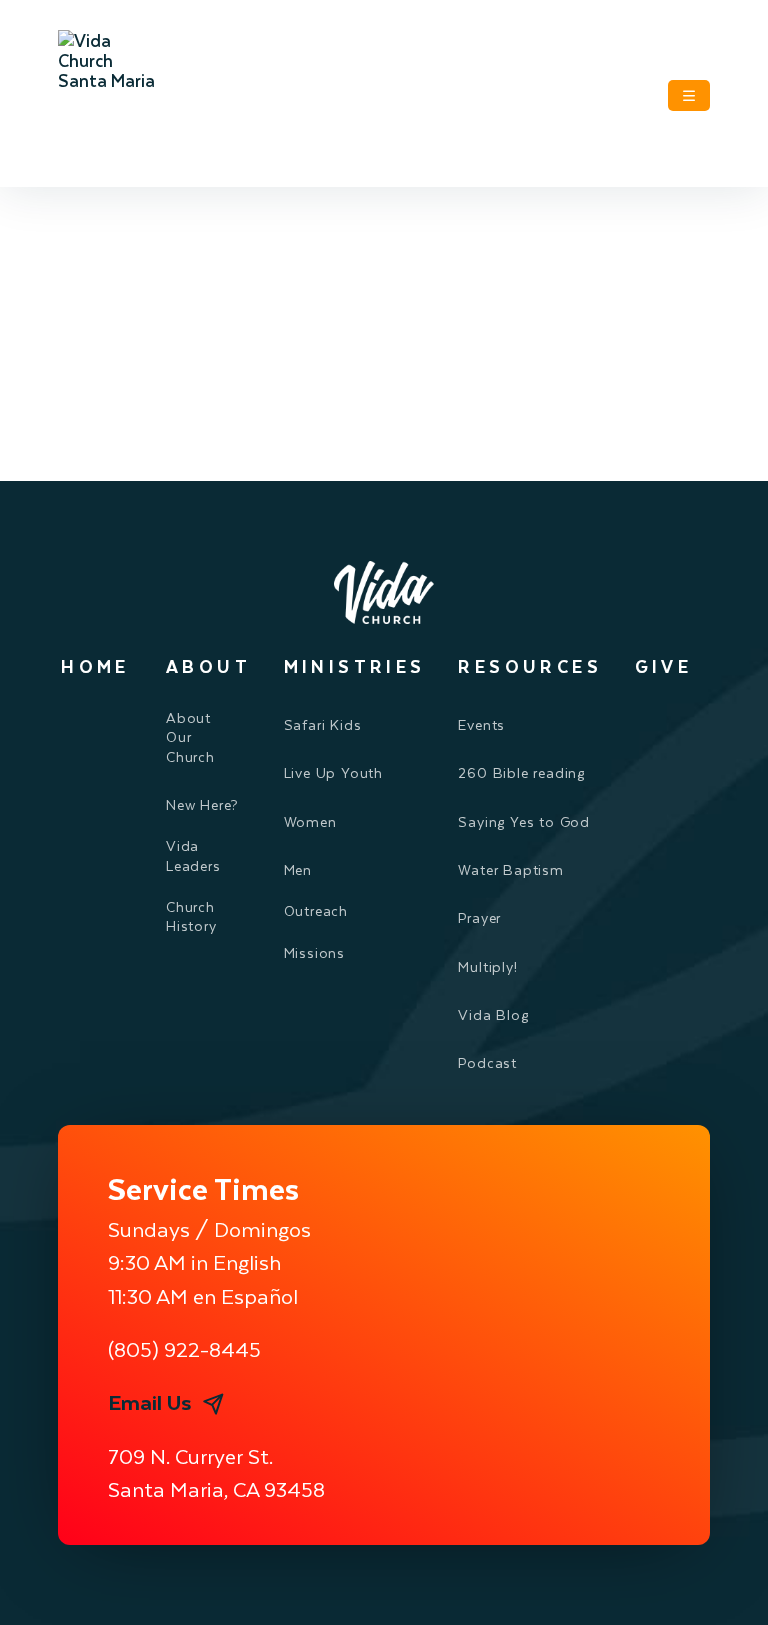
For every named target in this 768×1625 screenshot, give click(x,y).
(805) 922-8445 (184, 1348)
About (208, 666)
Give (664, 666)
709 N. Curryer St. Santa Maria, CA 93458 (216, 1472)
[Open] (689, 95)
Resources (530, 666)
